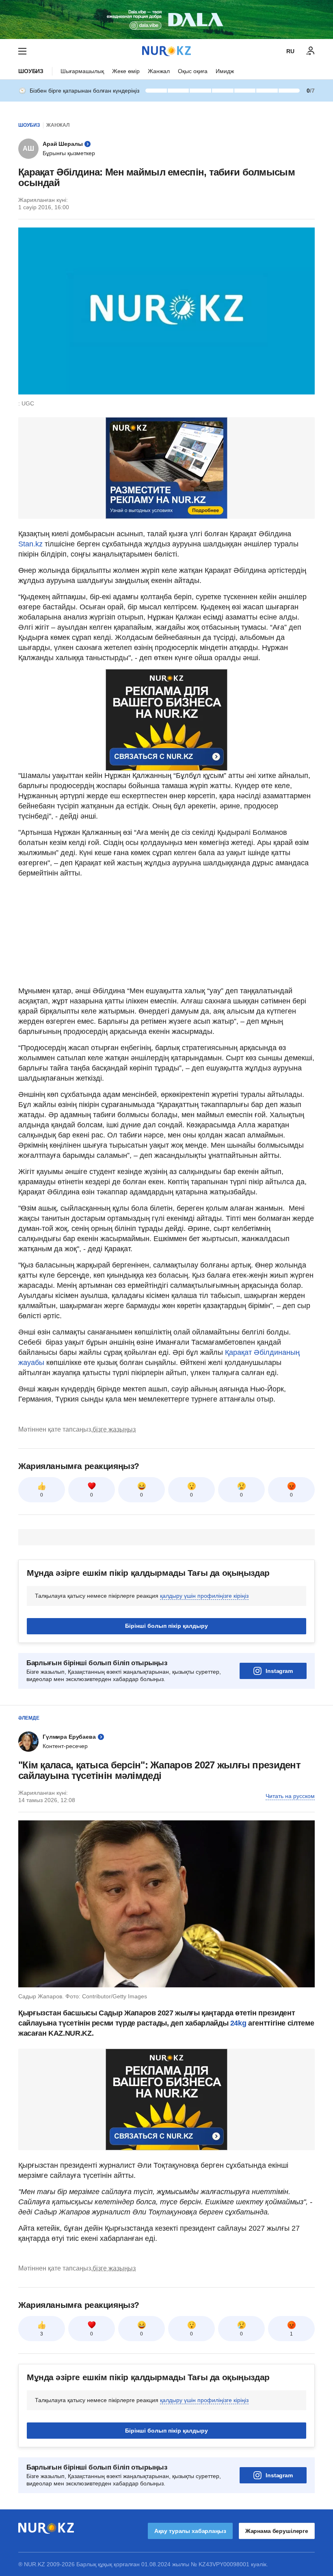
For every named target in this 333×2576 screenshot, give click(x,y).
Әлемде (29, 1718)
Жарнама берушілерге (277, 2531)
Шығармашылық (82, 71)
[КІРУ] (311, 51)
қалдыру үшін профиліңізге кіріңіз (204, 1596)
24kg (238, 2023)
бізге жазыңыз (114, 1429)
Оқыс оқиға (193, 71)
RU (290, 51)
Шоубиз (31, 71)
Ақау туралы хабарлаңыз (190, 2531)
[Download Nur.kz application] (166, 19)
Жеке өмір (126, 71)
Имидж (225, 71)
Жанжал (159, 71)
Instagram (279, 1671)
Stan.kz (30, 544)
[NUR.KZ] (166, 51)
